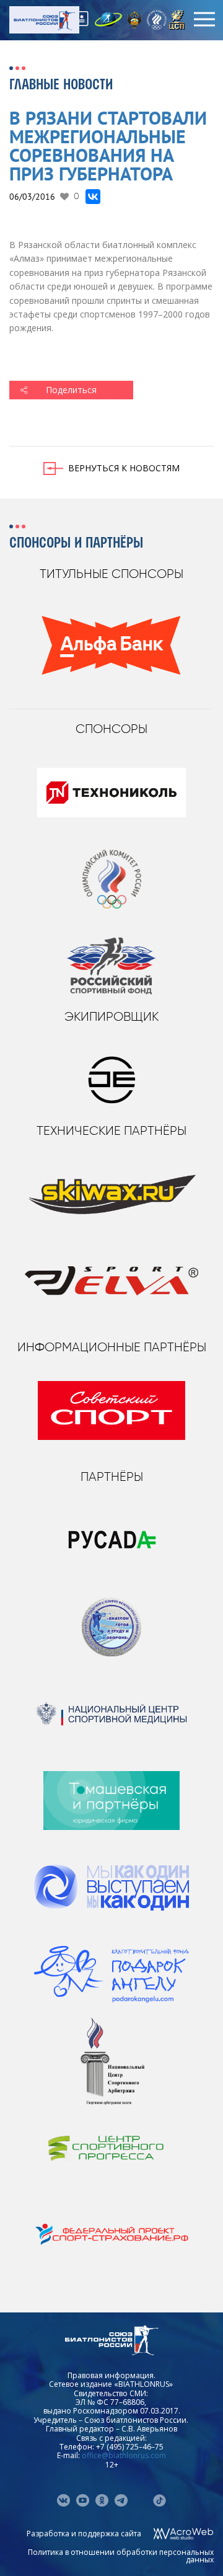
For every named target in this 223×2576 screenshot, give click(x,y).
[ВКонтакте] (93, 197)
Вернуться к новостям (124, 468)
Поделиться (71, 390)
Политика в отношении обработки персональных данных (121, 2556)
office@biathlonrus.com (124, 2455)
